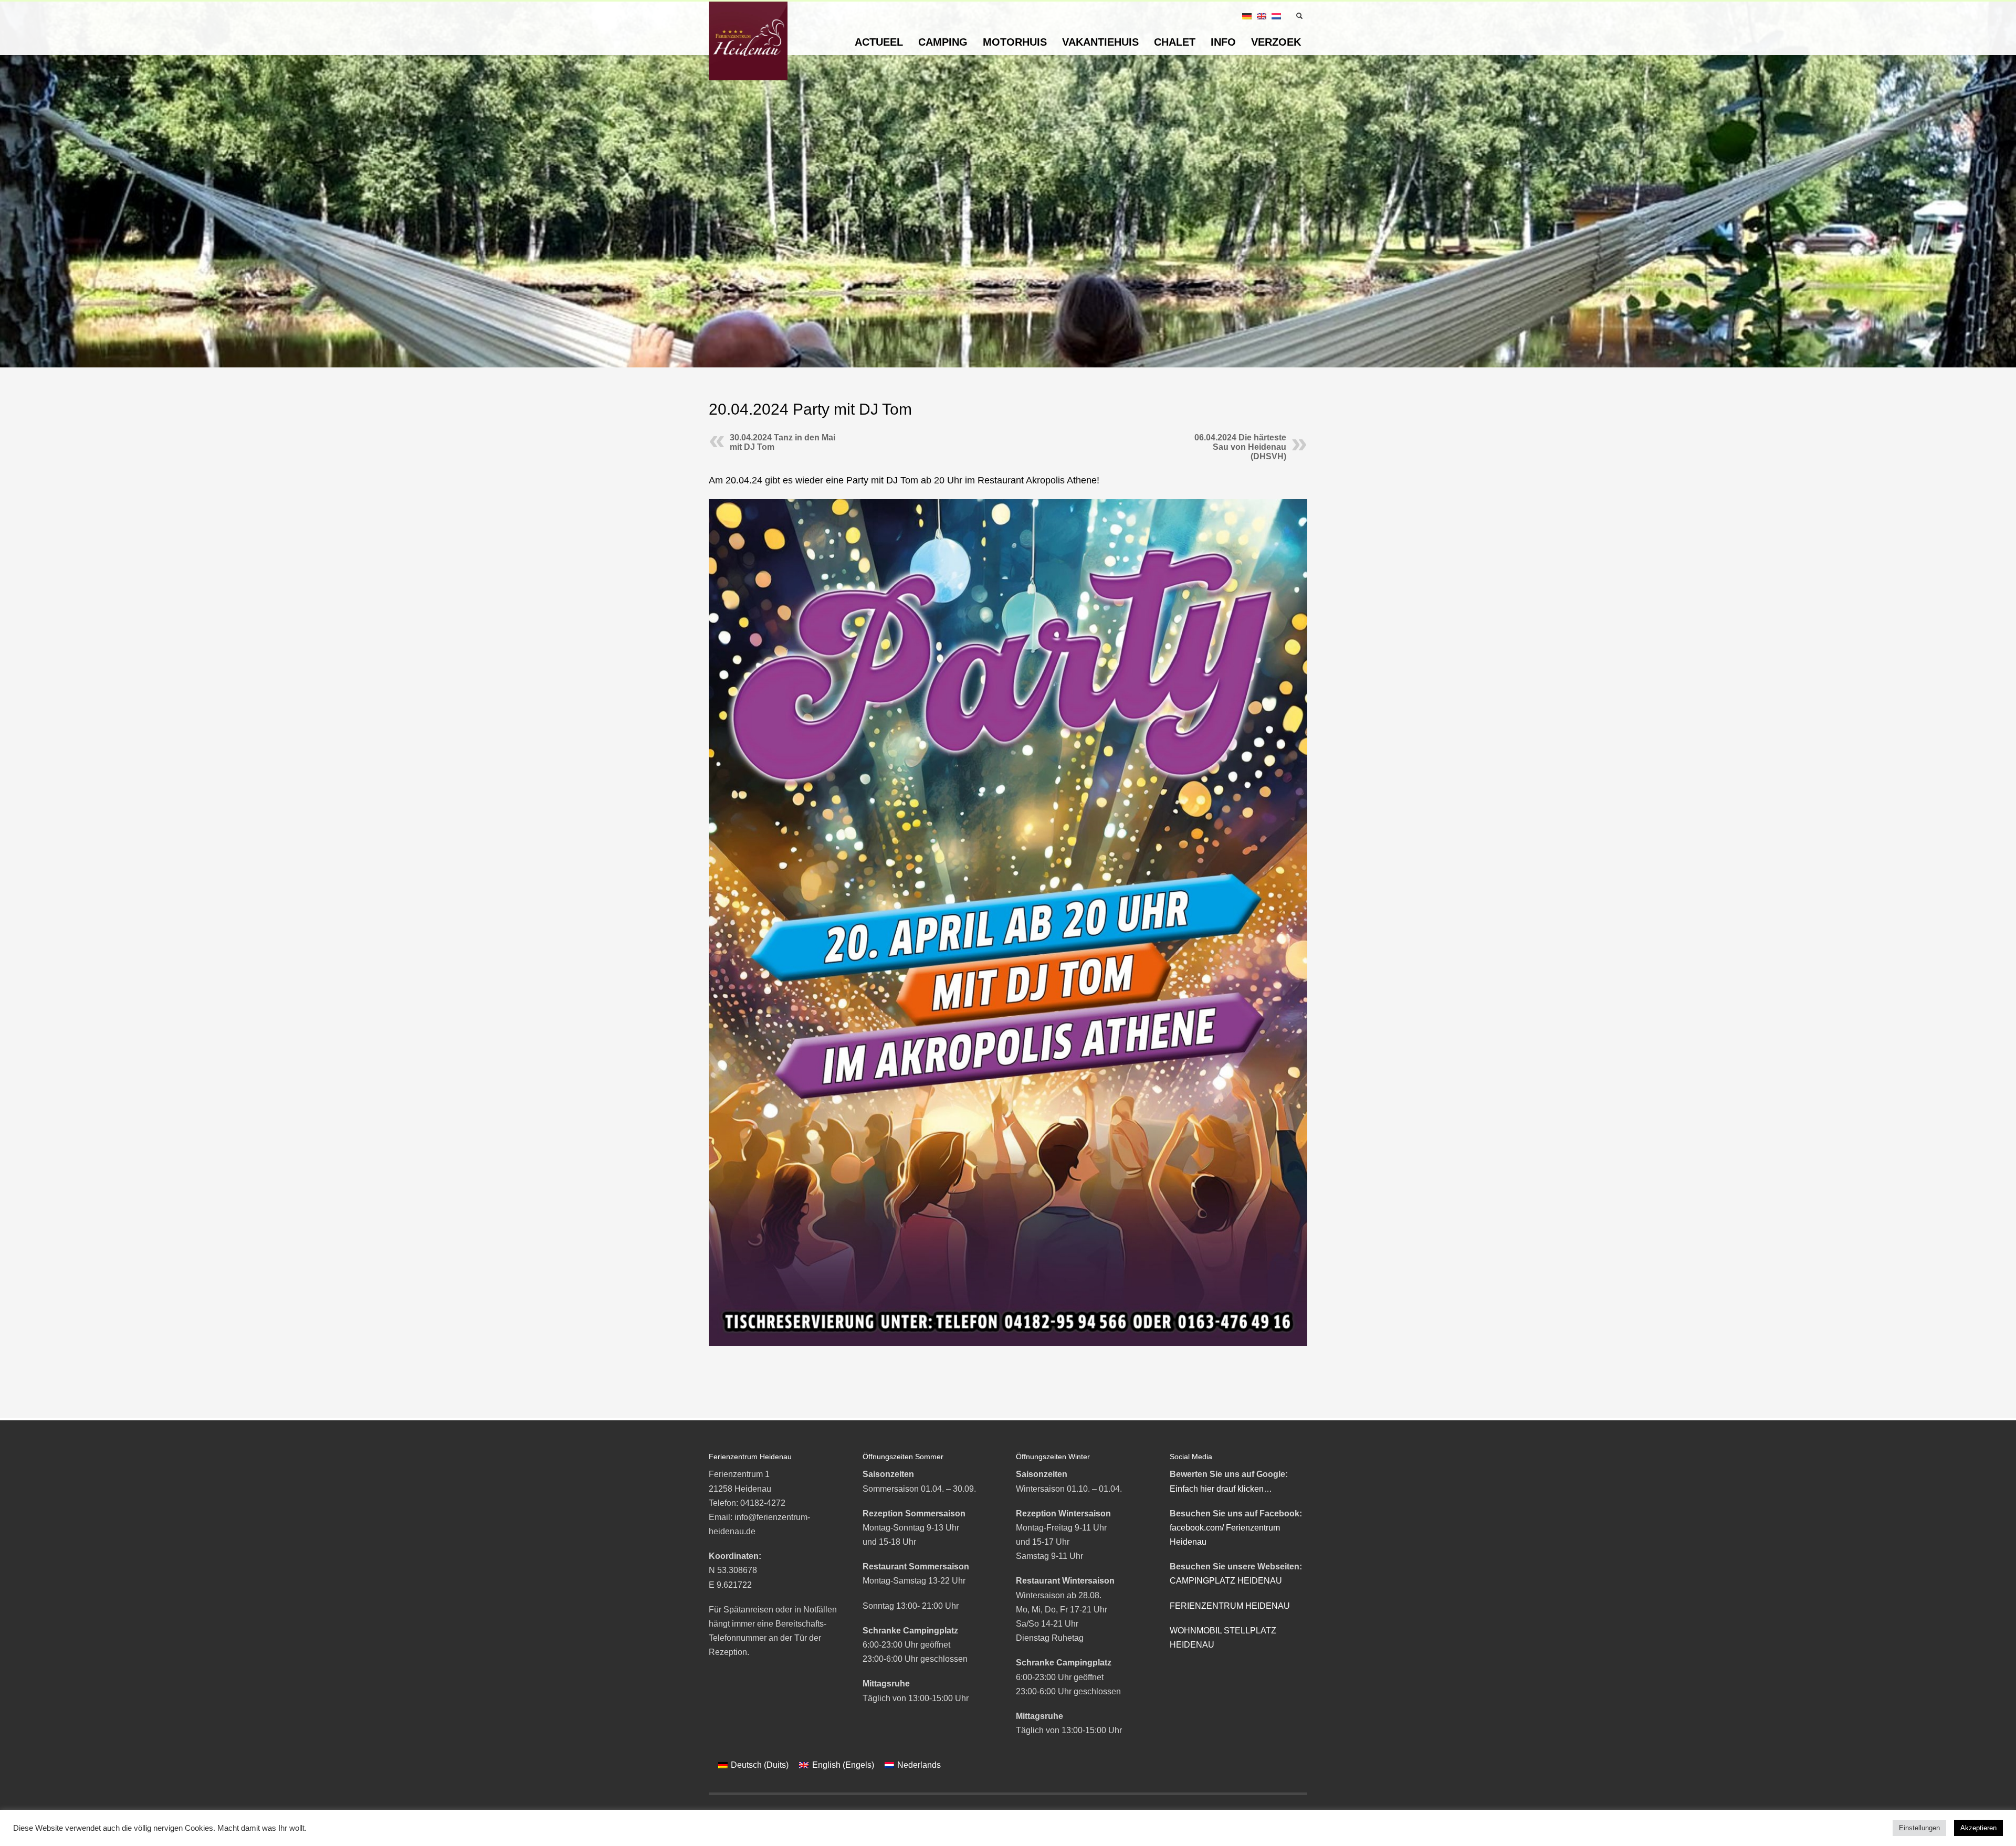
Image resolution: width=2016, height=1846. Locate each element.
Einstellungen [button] (1919, 1828)
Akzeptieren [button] (1978, 1828)
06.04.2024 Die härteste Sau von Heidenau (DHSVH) (1240, 447)
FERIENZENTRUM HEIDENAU (1230, 1606)
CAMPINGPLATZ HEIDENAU (1226, 1581)
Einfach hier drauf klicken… (1221, 1489)
